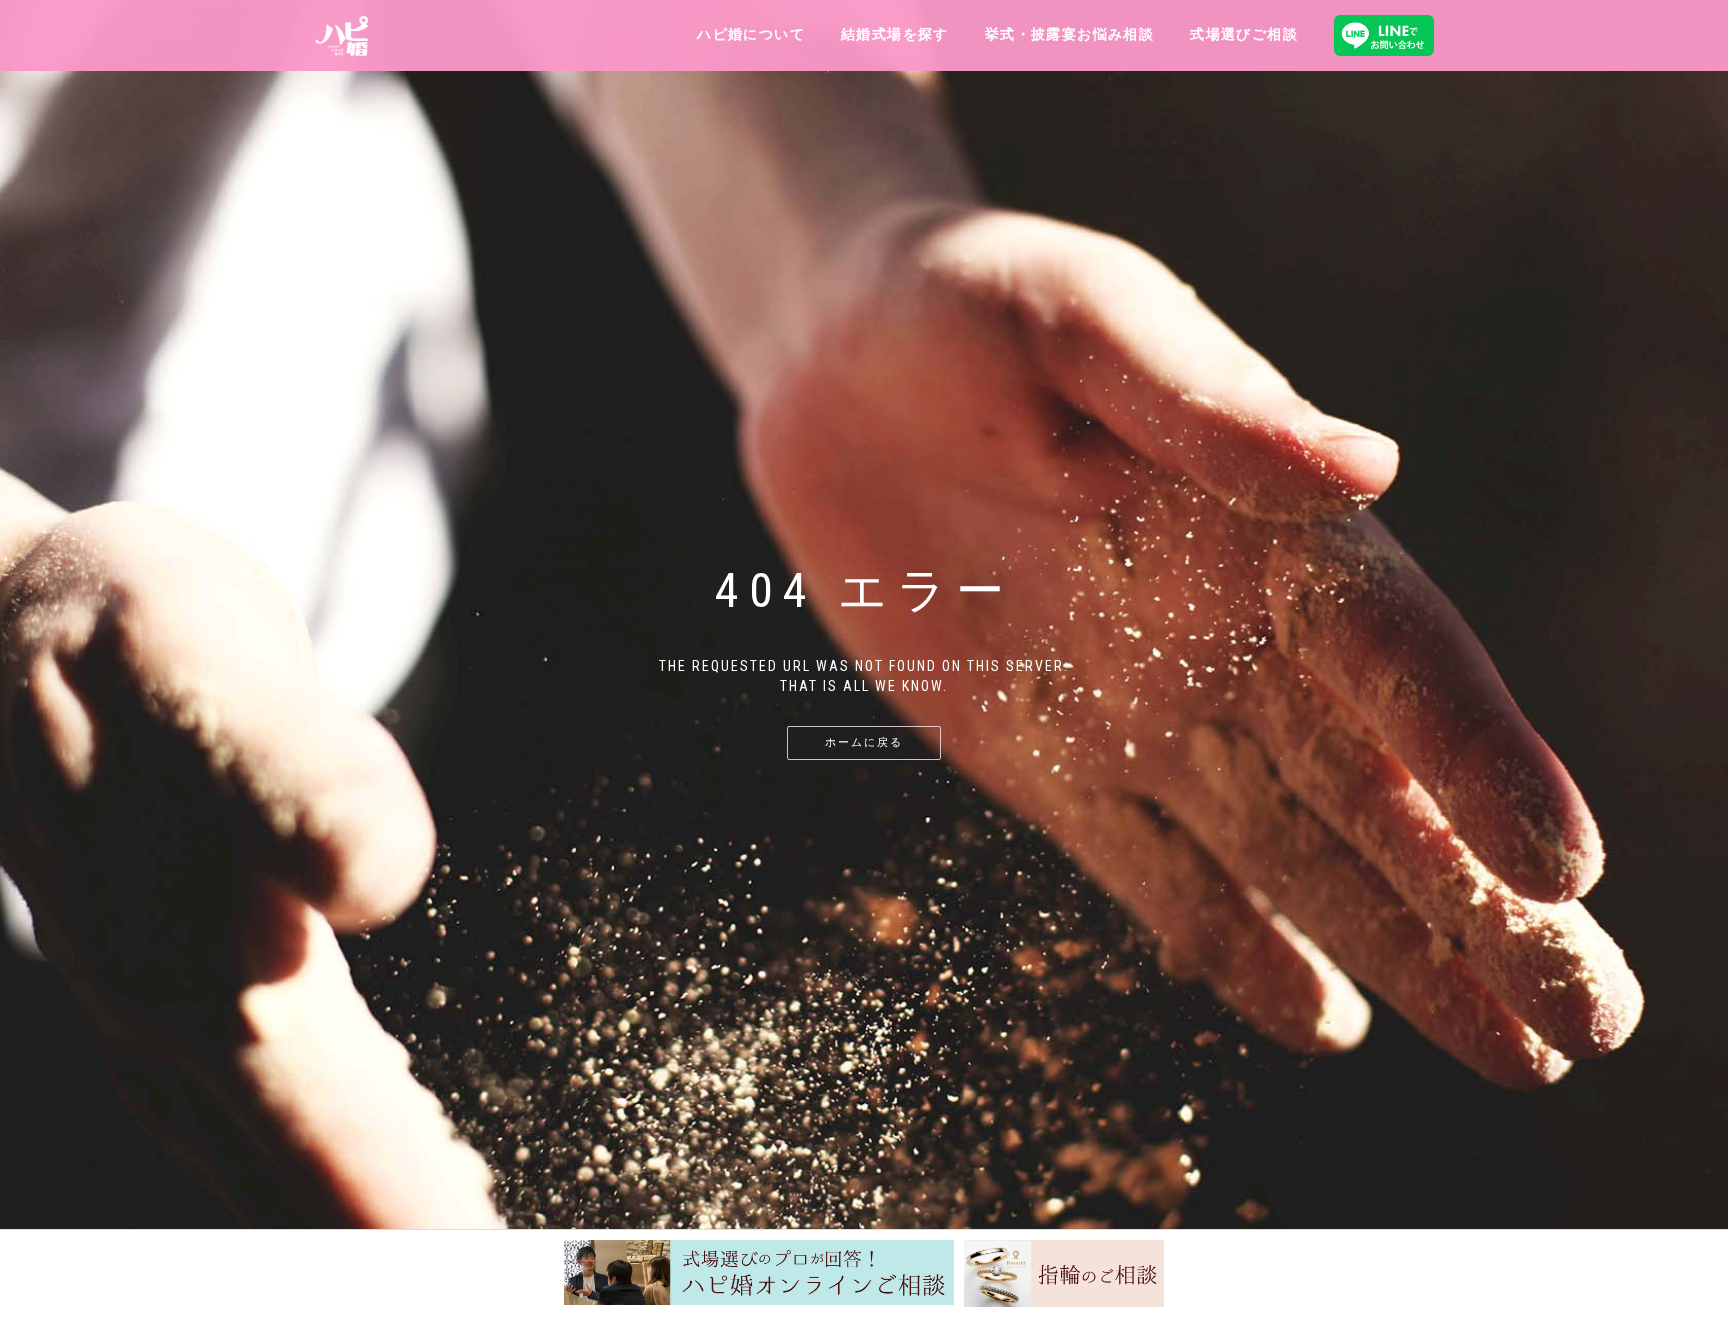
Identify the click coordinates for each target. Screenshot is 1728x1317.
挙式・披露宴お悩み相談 (1069, 34)
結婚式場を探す (895, 34)
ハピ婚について (751, 34)
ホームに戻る (864, 742)
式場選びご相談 (1244, 34)
